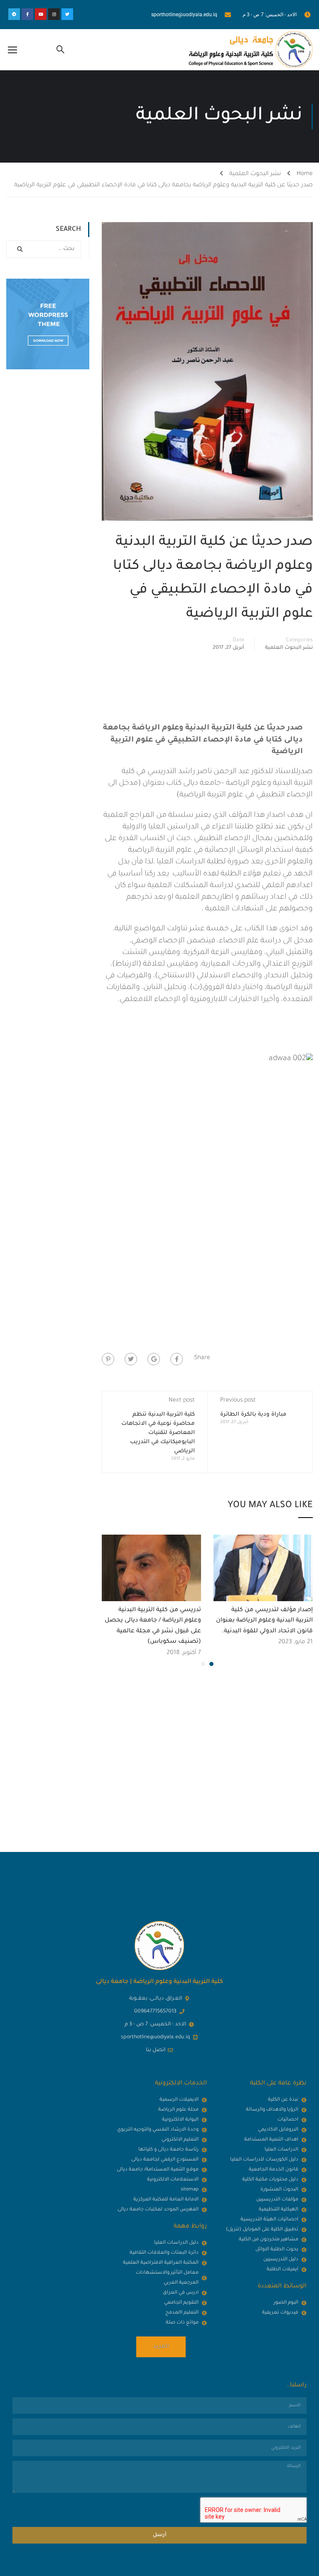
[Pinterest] (108, 1359)
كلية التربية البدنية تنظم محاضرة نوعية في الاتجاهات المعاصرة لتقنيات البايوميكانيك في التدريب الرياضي (158, 1433)
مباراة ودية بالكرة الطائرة (253, 1415)
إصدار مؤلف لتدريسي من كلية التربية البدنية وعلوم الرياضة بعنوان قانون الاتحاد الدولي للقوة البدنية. (264, 1621)
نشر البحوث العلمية (255, 174)
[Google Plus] (154, 1359)
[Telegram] (14, 14)
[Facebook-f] (27, 14)
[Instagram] (54, 14)
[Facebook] (177, 1359)
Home (305, 174)
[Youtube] (41, 14)
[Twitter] (67, 14)
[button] (211, 1664)
